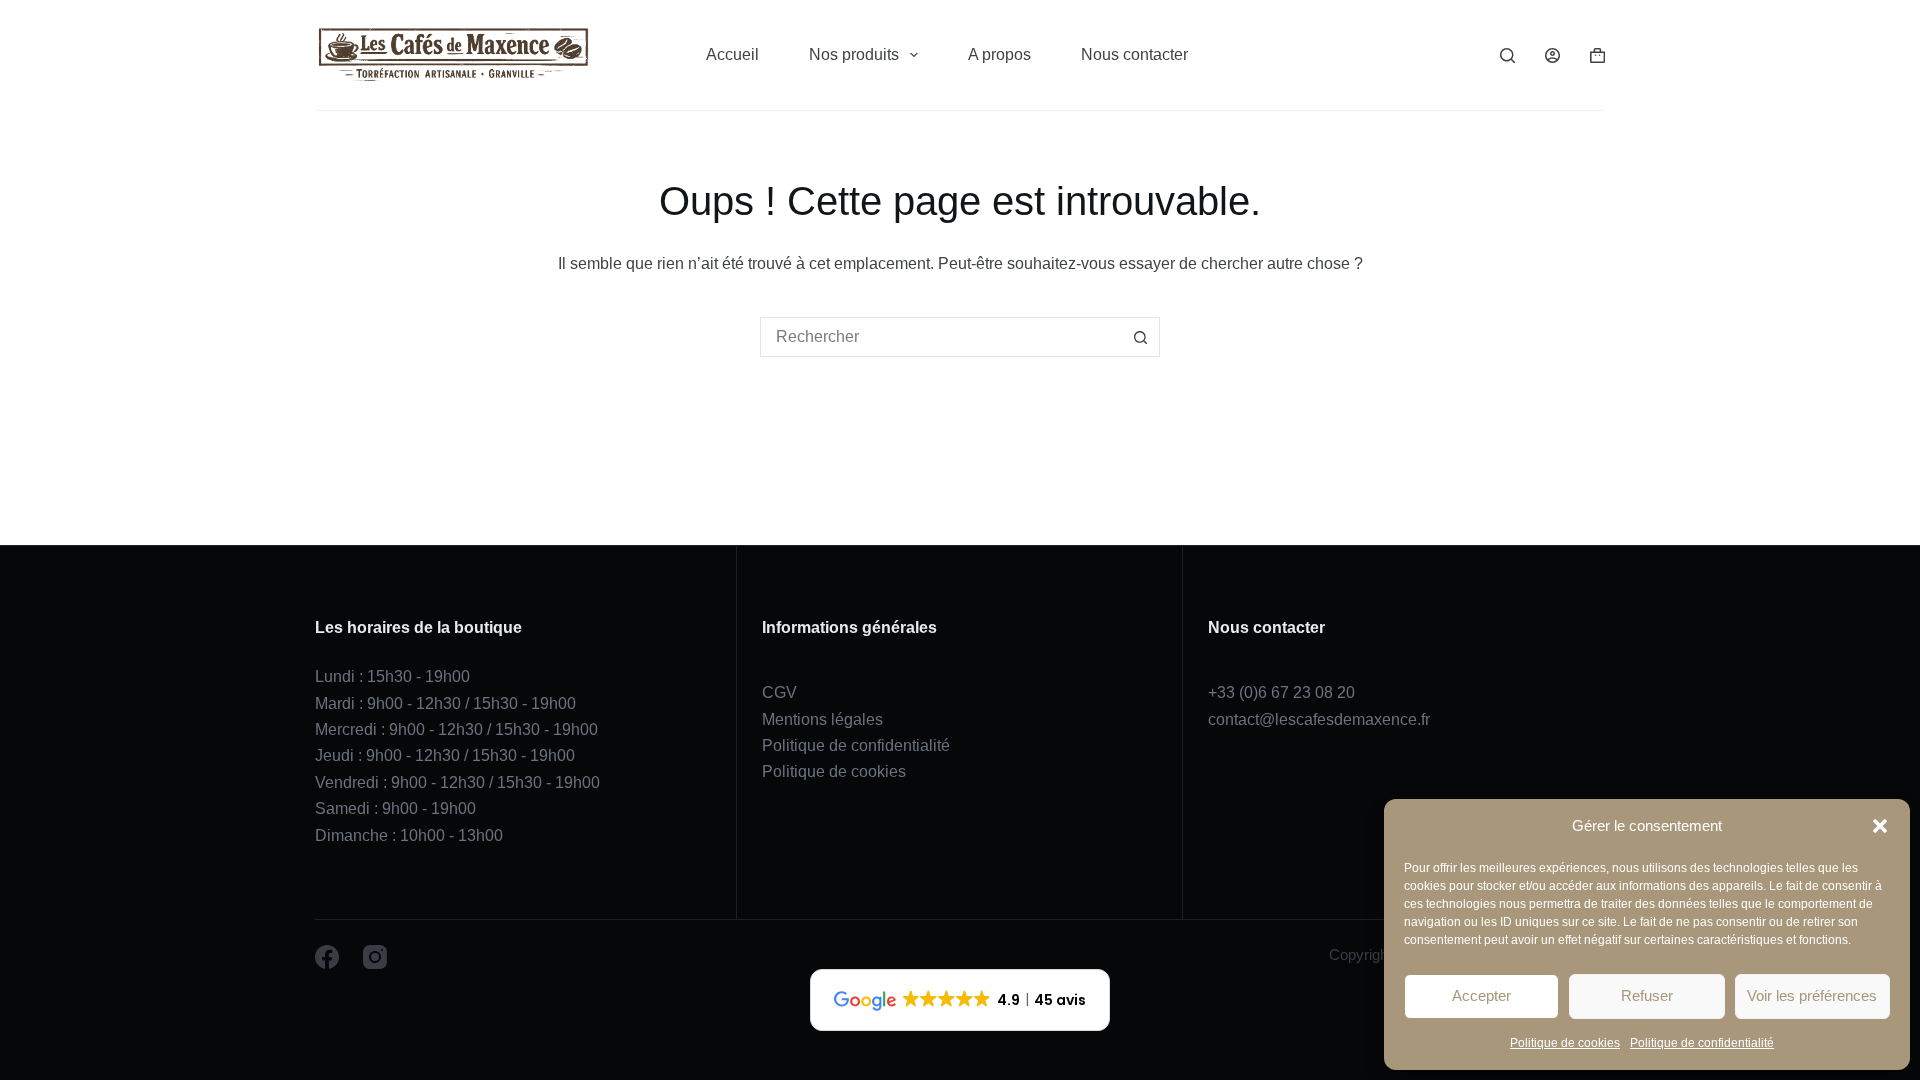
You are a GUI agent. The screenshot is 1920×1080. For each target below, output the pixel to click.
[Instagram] (375, 957)
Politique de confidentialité (1702, 1043)
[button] (1880, 826)
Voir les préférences (1812, 995)
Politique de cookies (1565, 1043)
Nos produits (854, 54)
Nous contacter (1134, 54)
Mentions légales (822, 719)
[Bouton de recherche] (1140, 337)
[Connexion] (1552, 55)
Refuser (1647, 995)
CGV (779, 692)
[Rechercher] (1507, 55)
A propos (999, 54)
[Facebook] (327, 957)
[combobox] (941, 337)
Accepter (1481, 995)
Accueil (732, 54)
